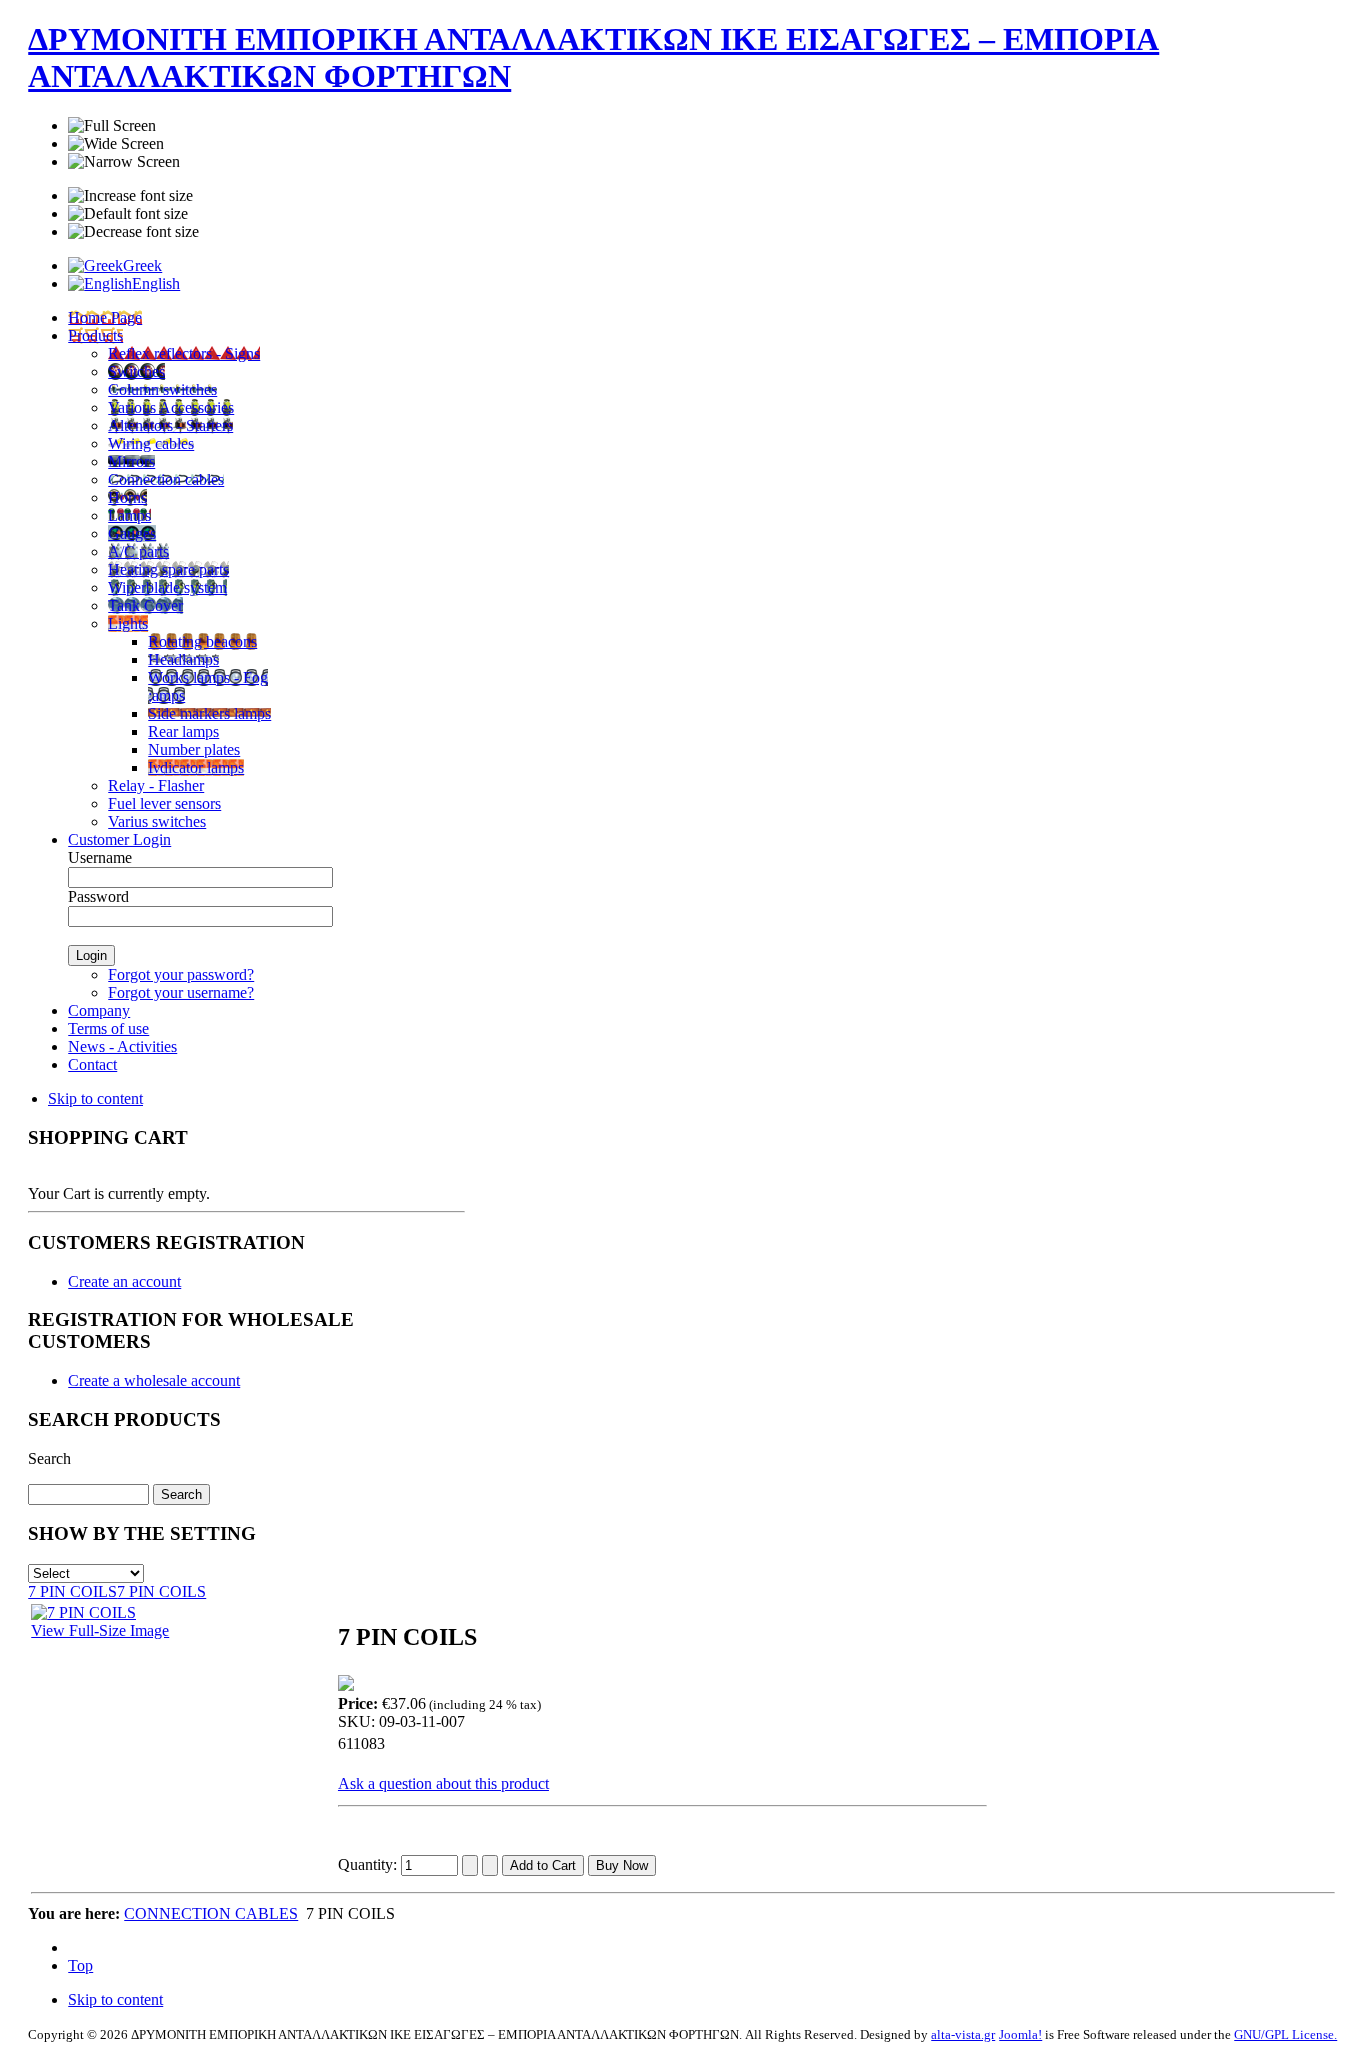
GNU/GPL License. (1285, 2034)
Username (100, 857)
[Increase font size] (130, 196)
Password (98, 896)
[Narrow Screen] (124, 162)
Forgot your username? (181, 992)
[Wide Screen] (116, 144)
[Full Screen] (112, 126)
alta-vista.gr (963, 2034)
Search (49, 1458)
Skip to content (95, 1098)
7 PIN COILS (72, 1591)
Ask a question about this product (443, 1783)
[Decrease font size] (133, 232)
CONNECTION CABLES (211, 1913)
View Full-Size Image (100, 1630)
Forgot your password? (181, 974)
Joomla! (1020, 2034)
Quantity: (369, 1864)
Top (80, 1965)
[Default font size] (128, 214)
